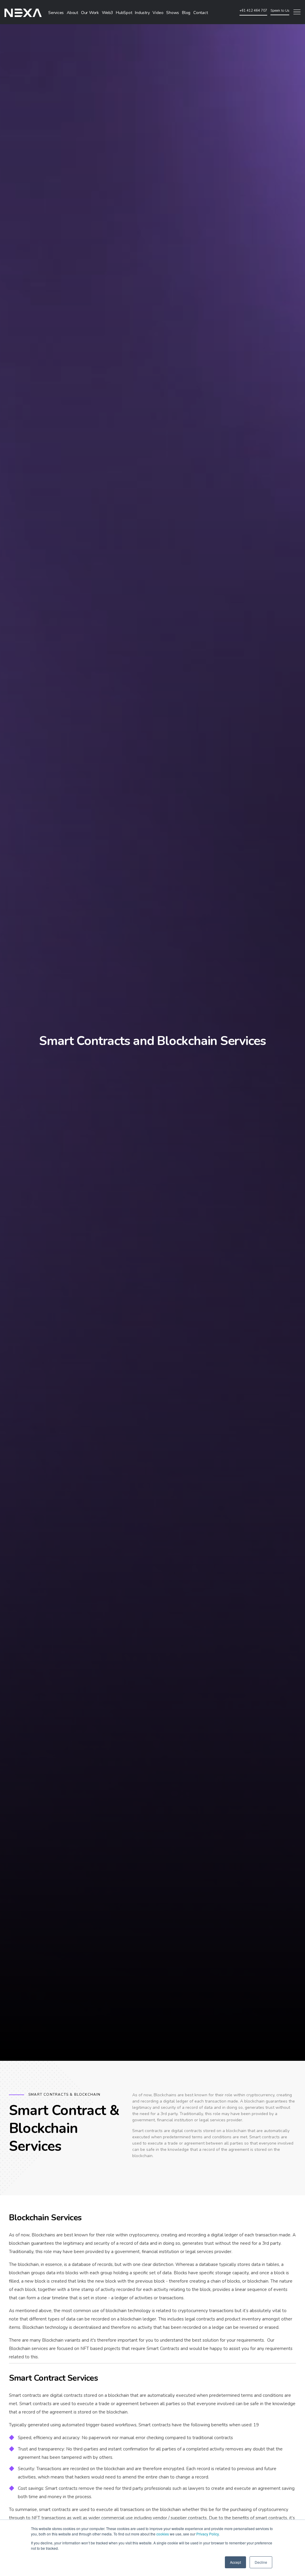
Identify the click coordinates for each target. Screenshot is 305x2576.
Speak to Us (280, 10)
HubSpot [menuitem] (124, 13)
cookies (163, 2534)
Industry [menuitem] (142, 13)
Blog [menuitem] (186, 13)
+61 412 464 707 (253, 11)
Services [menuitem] (56, 13)
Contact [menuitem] (200, 13)
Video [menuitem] (158, 13)
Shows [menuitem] (173, 13)
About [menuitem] (72, 13)
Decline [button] (261, 2562)
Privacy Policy (207, 2534)
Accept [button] (235, 2562)
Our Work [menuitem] (90, 13)
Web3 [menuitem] (107, 13)
